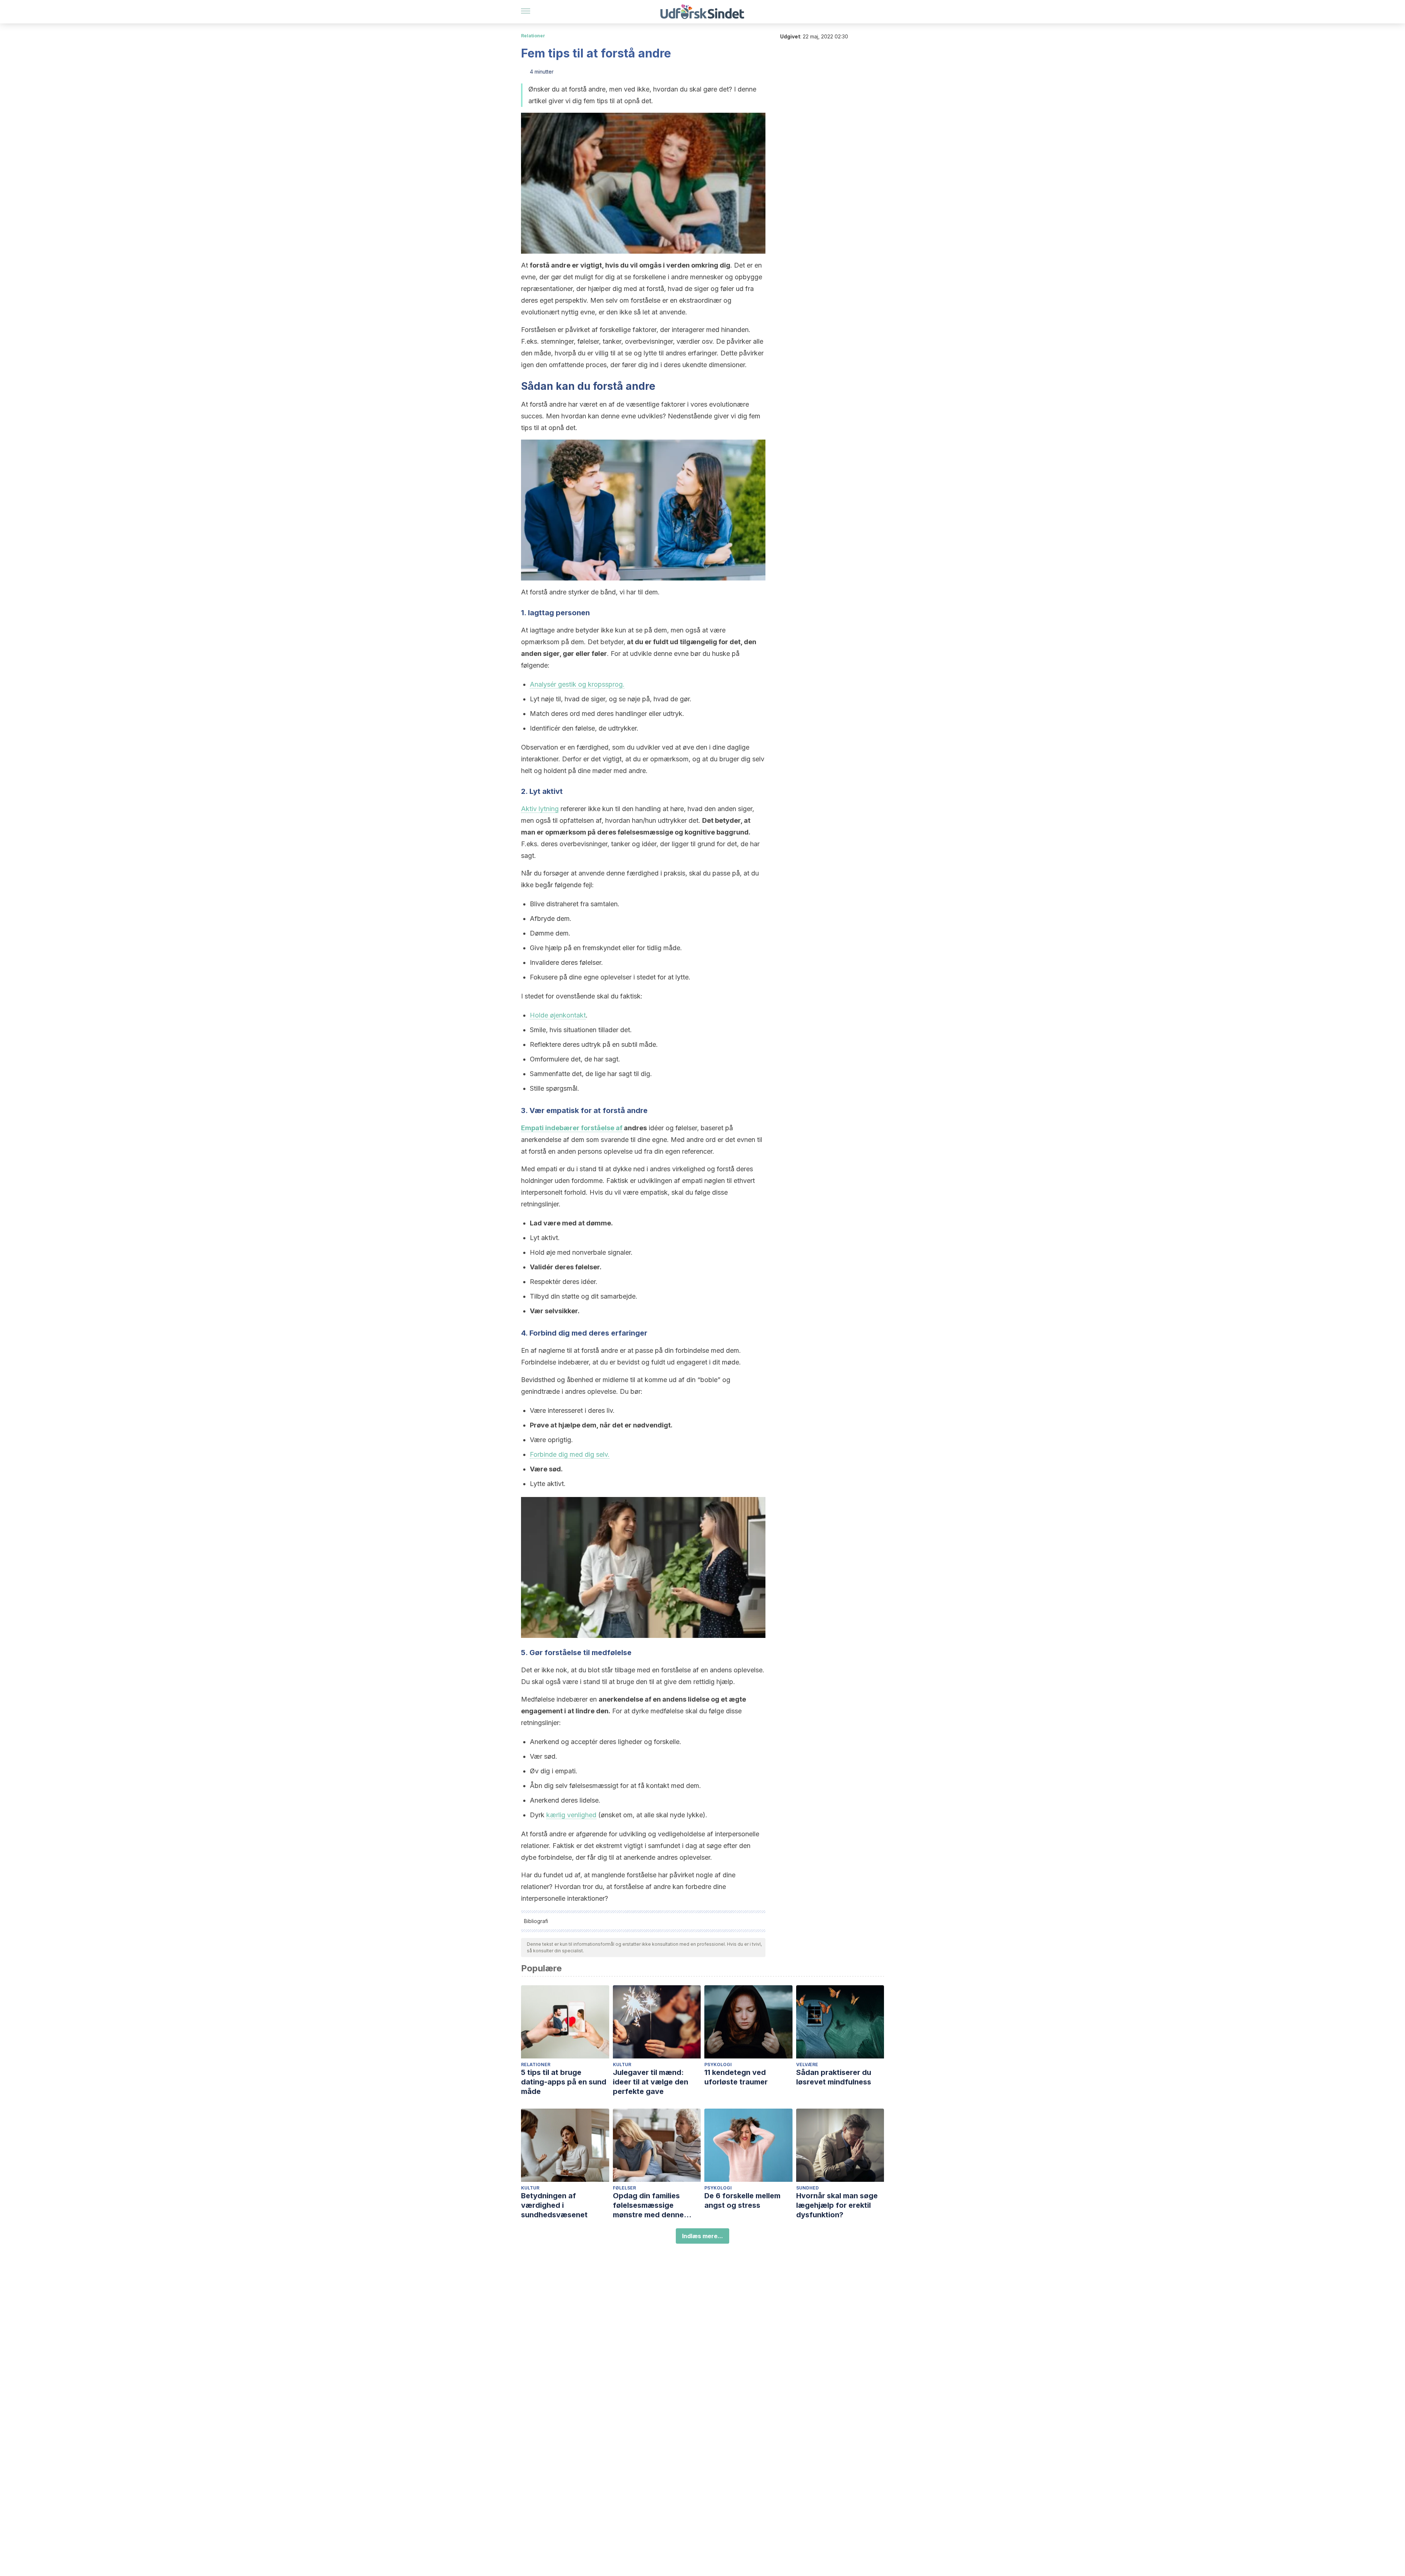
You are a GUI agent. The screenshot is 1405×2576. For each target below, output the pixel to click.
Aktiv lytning (540, 809)
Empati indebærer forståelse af (572, 1128)
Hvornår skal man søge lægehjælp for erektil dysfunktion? (837, 2205)
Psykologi (718, 2064)
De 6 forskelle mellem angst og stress (742, 2200)
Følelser (624, 2188)
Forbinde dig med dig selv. (570, 1454)
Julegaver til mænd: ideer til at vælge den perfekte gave (651, 2082)
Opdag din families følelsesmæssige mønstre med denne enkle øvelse (648, 2205)
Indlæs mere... (702, 2236)
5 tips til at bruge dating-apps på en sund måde (564, 2082)
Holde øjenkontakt (558, 1015)
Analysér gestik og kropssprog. (577, 684)
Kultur (622, 2064)
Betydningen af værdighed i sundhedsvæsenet (554, 2205)
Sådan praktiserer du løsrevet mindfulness (834, 2077)
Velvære (807, 2064)
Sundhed (808, 2188)
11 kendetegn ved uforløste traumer (736, 2077)
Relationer (533, 36)
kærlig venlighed (571, 1815)
